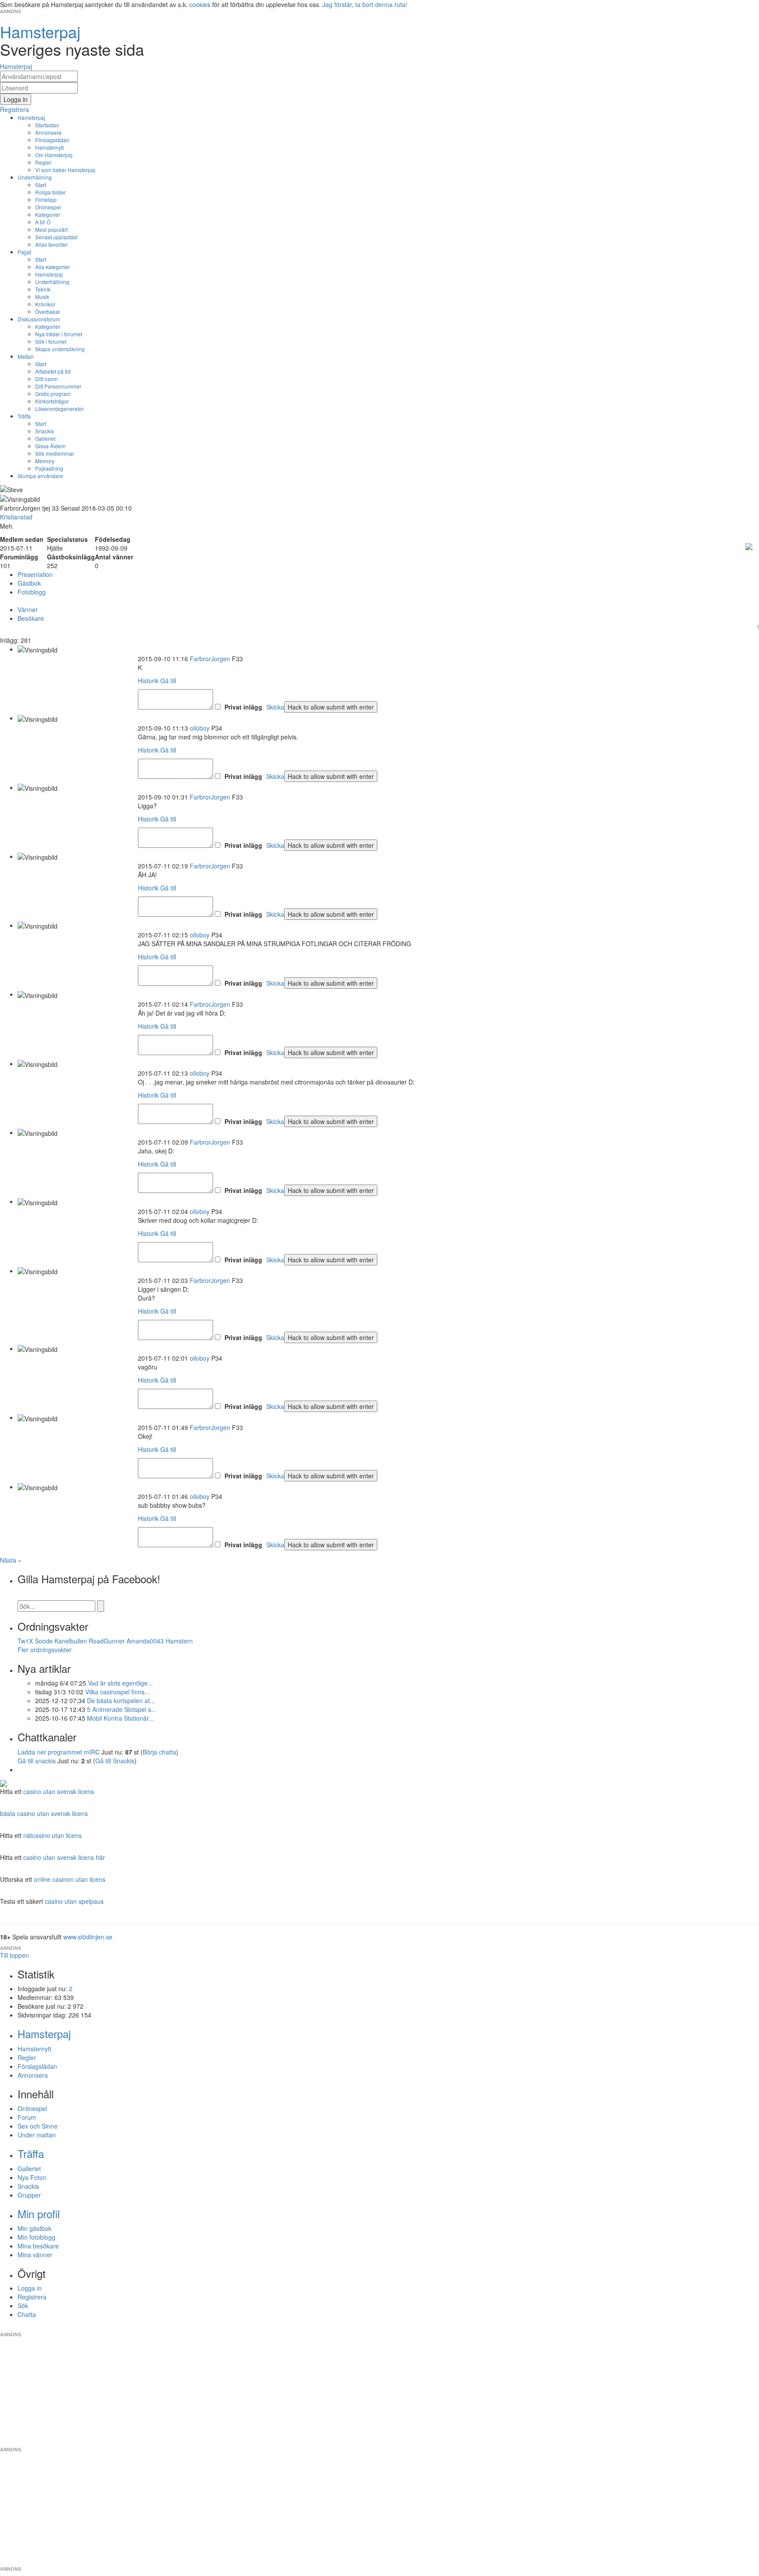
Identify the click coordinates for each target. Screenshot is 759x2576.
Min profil (39, 2214)
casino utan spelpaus (74, 1901)
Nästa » (11, 1560)
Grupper (29, 2195)
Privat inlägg (243, 707)
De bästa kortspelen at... (121, 1701)
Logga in (30, 2288)
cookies (200, 4)
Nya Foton (32, 2177)
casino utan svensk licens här (64, 1857)
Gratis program (53, 394)
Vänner (28, 609)
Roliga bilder (51, 192)
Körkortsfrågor (52, 401)
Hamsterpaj (31, 117)
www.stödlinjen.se (88, 1937)
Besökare (31, 618)
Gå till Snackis (115, 1761)
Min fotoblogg (36, 2237)
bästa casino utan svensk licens (44, 1813)
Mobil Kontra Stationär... (120, 1718)
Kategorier (48, 214)
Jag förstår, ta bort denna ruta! (365, 4)
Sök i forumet (51, 341)
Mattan (26, 356)
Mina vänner (35, 2255)
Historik (148, 681)
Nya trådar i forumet (59, 334)
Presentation (35, 574)
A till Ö (43, 222)
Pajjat (24, 252)
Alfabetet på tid (53, 371)
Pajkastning (49, 468)
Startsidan (47, 125)
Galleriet (45, 438)
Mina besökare (38, 2246)
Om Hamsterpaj (54, 155)
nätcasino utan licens (52, 1835)
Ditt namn (47, 379)
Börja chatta (159, 1752)
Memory (45, 461)
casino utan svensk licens (59, 1791)
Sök (23, 2306)
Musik (42, 297)
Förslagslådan (52, 140)
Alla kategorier (52, 267)
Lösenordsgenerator (60, 409)
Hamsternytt (49, 147)
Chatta (27, 2314)
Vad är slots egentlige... (120, 1683)
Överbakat (47, 312)
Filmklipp (46, 200)
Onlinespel (48, 207)
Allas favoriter (51, 244)
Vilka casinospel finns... (117, 1692)
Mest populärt (51, 229)
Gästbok (29, 583)
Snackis (45, 431)
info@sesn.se (459, 2327)
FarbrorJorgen (210, 659)
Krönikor (45, 304)
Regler (43, 162)
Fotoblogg (32, 592)
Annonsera (48, 132)
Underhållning (35, 177)
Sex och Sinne (38, 2126)
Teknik (43, 289)
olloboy (200, 728)
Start (41, 185)
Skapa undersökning (60, 349)
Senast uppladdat (56, 237)
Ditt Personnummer (58, 386)
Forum (27, 2117)
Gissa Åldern (51, 446)
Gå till (168, 681)
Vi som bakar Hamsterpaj (65, 170)
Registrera (32, 2297)
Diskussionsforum (39, 319)
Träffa (24, 416)
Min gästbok (34, 2228)
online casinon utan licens (70, 1879)
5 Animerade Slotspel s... (122, 1709)
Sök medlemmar (55, 453)
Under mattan (37, 2135)
